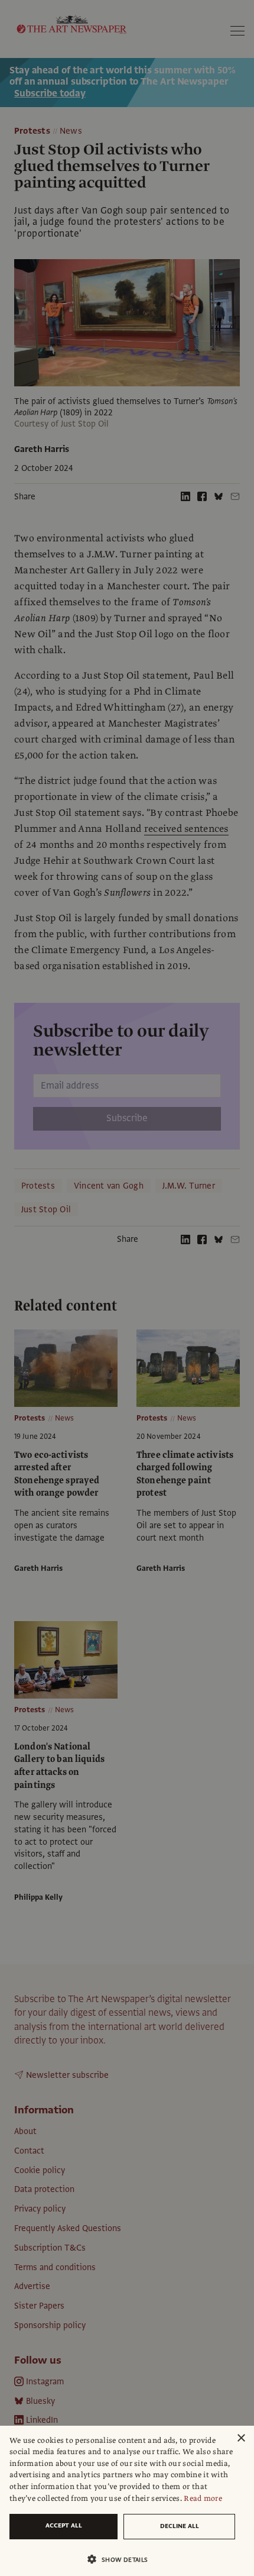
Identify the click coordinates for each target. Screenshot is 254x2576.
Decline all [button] (180, 2526)
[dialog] (127, 2501)
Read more (203, 2498)
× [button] (241, 2438)
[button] (122, 2559)
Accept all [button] (64, 2525)
